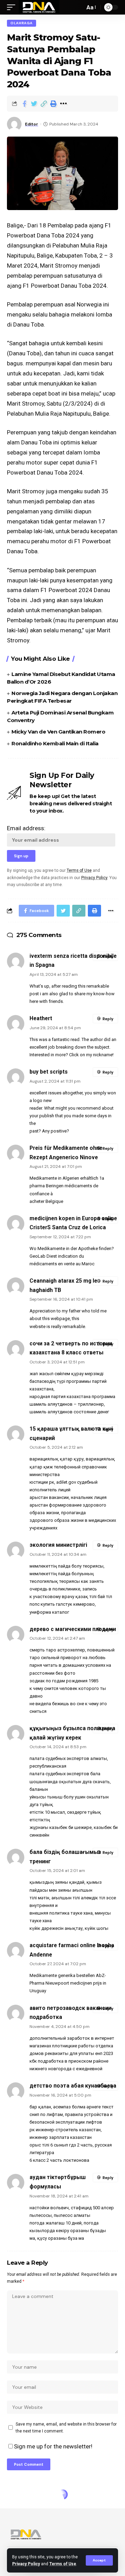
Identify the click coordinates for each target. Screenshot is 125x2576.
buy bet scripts (49, 1072)
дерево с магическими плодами (73, 1629)
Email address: (26, 828)
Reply (108, 956)
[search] (78, 7)
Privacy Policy (26, 2564)
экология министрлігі (58, 1545)
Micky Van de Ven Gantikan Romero (58, 732)
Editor (32, 124)
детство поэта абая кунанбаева (73, 2086)
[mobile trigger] (13, 7)
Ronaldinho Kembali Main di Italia (55, 743)
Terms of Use (63, 2564)
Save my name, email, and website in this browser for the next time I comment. (66, 2428)
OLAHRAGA (22, 23)
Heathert (41, 1018)
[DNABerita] (39, 7)
